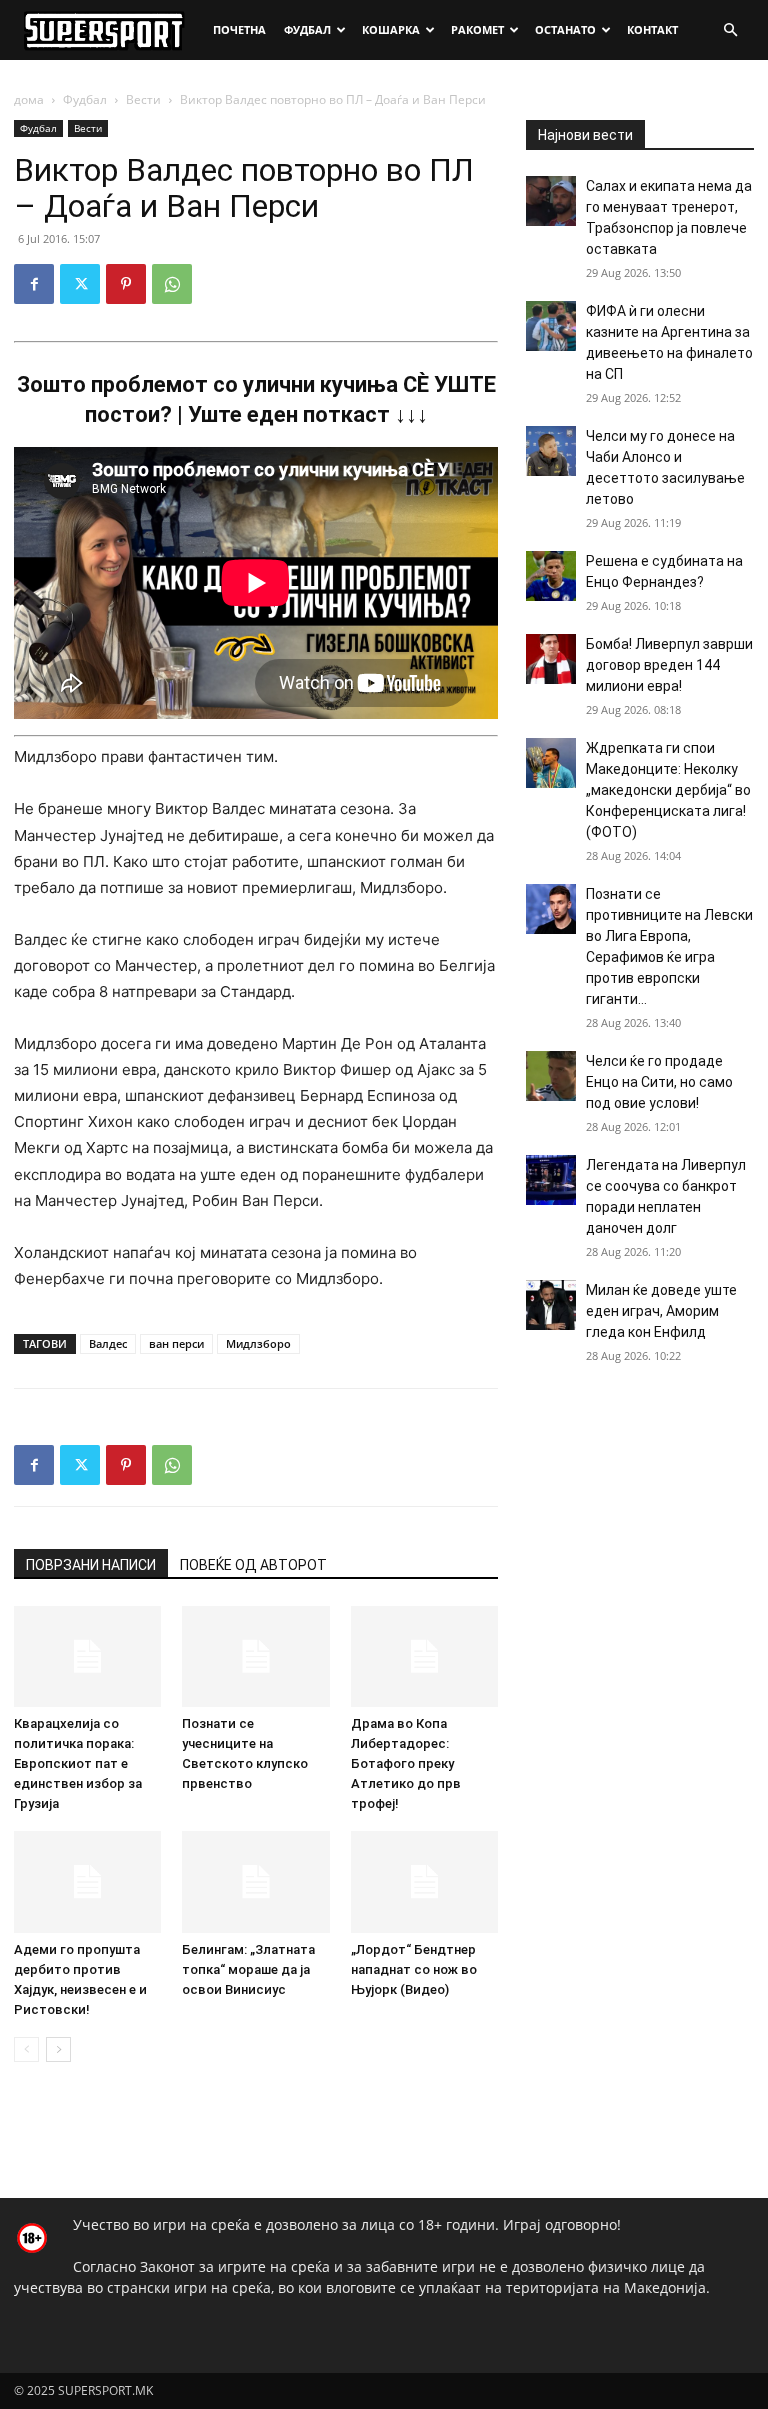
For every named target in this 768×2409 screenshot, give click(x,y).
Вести (143, 99)
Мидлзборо (258, 1343)
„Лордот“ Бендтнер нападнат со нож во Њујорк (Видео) (414, 1969)
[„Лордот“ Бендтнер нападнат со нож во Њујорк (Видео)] (424, 1881)
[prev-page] (26, 2049)
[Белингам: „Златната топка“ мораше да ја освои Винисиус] (255, 1881)
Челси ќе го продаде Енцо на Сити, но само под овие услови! (659, 1082)
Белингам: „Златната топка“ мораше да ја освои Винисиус (248, 1969)
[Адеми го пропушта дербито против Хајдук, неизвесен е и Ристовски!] (87, 1881)
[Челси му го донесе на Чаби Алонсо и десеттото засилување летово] (551, 451)
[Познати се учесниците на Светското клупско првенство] (255, 1656)
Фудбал (307, 29)
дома (29, 99)
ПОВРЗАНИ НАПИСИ (91, 1565)
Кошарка (391, 29)
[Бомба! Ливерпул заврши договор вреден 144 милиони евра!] (551, 659)
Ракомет (477, 29)
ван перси (176, 1343)
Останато (565, 29)
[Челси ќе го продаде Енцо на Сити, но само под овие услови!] (551, 1076)
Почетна (239, 29)
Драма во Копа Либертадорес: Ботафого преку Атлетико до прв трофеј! (406, 1763)
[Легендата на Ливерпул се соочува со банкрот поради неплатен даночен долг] (551, 1180)
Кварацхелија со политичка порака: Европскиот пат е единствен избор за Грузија (78, 1763)
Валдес (108, 1343)
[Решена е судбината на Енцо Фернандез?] (551, 576)
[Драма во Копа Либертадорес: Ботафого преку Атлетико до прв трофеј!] (424, 1656)
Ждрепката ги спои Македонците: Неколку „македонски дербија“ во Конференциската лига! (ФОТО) (668, 790)
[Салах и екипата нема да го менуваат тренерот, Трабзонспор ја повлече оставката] (551, 201)
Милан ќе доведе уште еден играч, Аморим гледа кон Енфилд (661, 1311)
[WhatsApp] (172, 284)
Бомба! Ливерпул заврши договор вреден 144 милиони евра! (669, 665)
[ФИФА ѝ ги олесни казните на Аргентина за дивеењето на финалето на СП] (551, 326)
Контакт (652, 29)
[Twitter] (80, 284)
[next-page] (58, 2049)
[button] (730, 30)
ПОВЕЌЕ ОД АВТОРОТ (253, 1565)
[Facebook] (34, 284)
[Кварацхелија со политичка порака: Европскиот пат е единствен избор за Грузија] (87, 1656)
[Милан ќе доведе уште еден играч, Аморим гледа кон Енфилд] (551, 1305)
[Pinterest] (126, 284)
